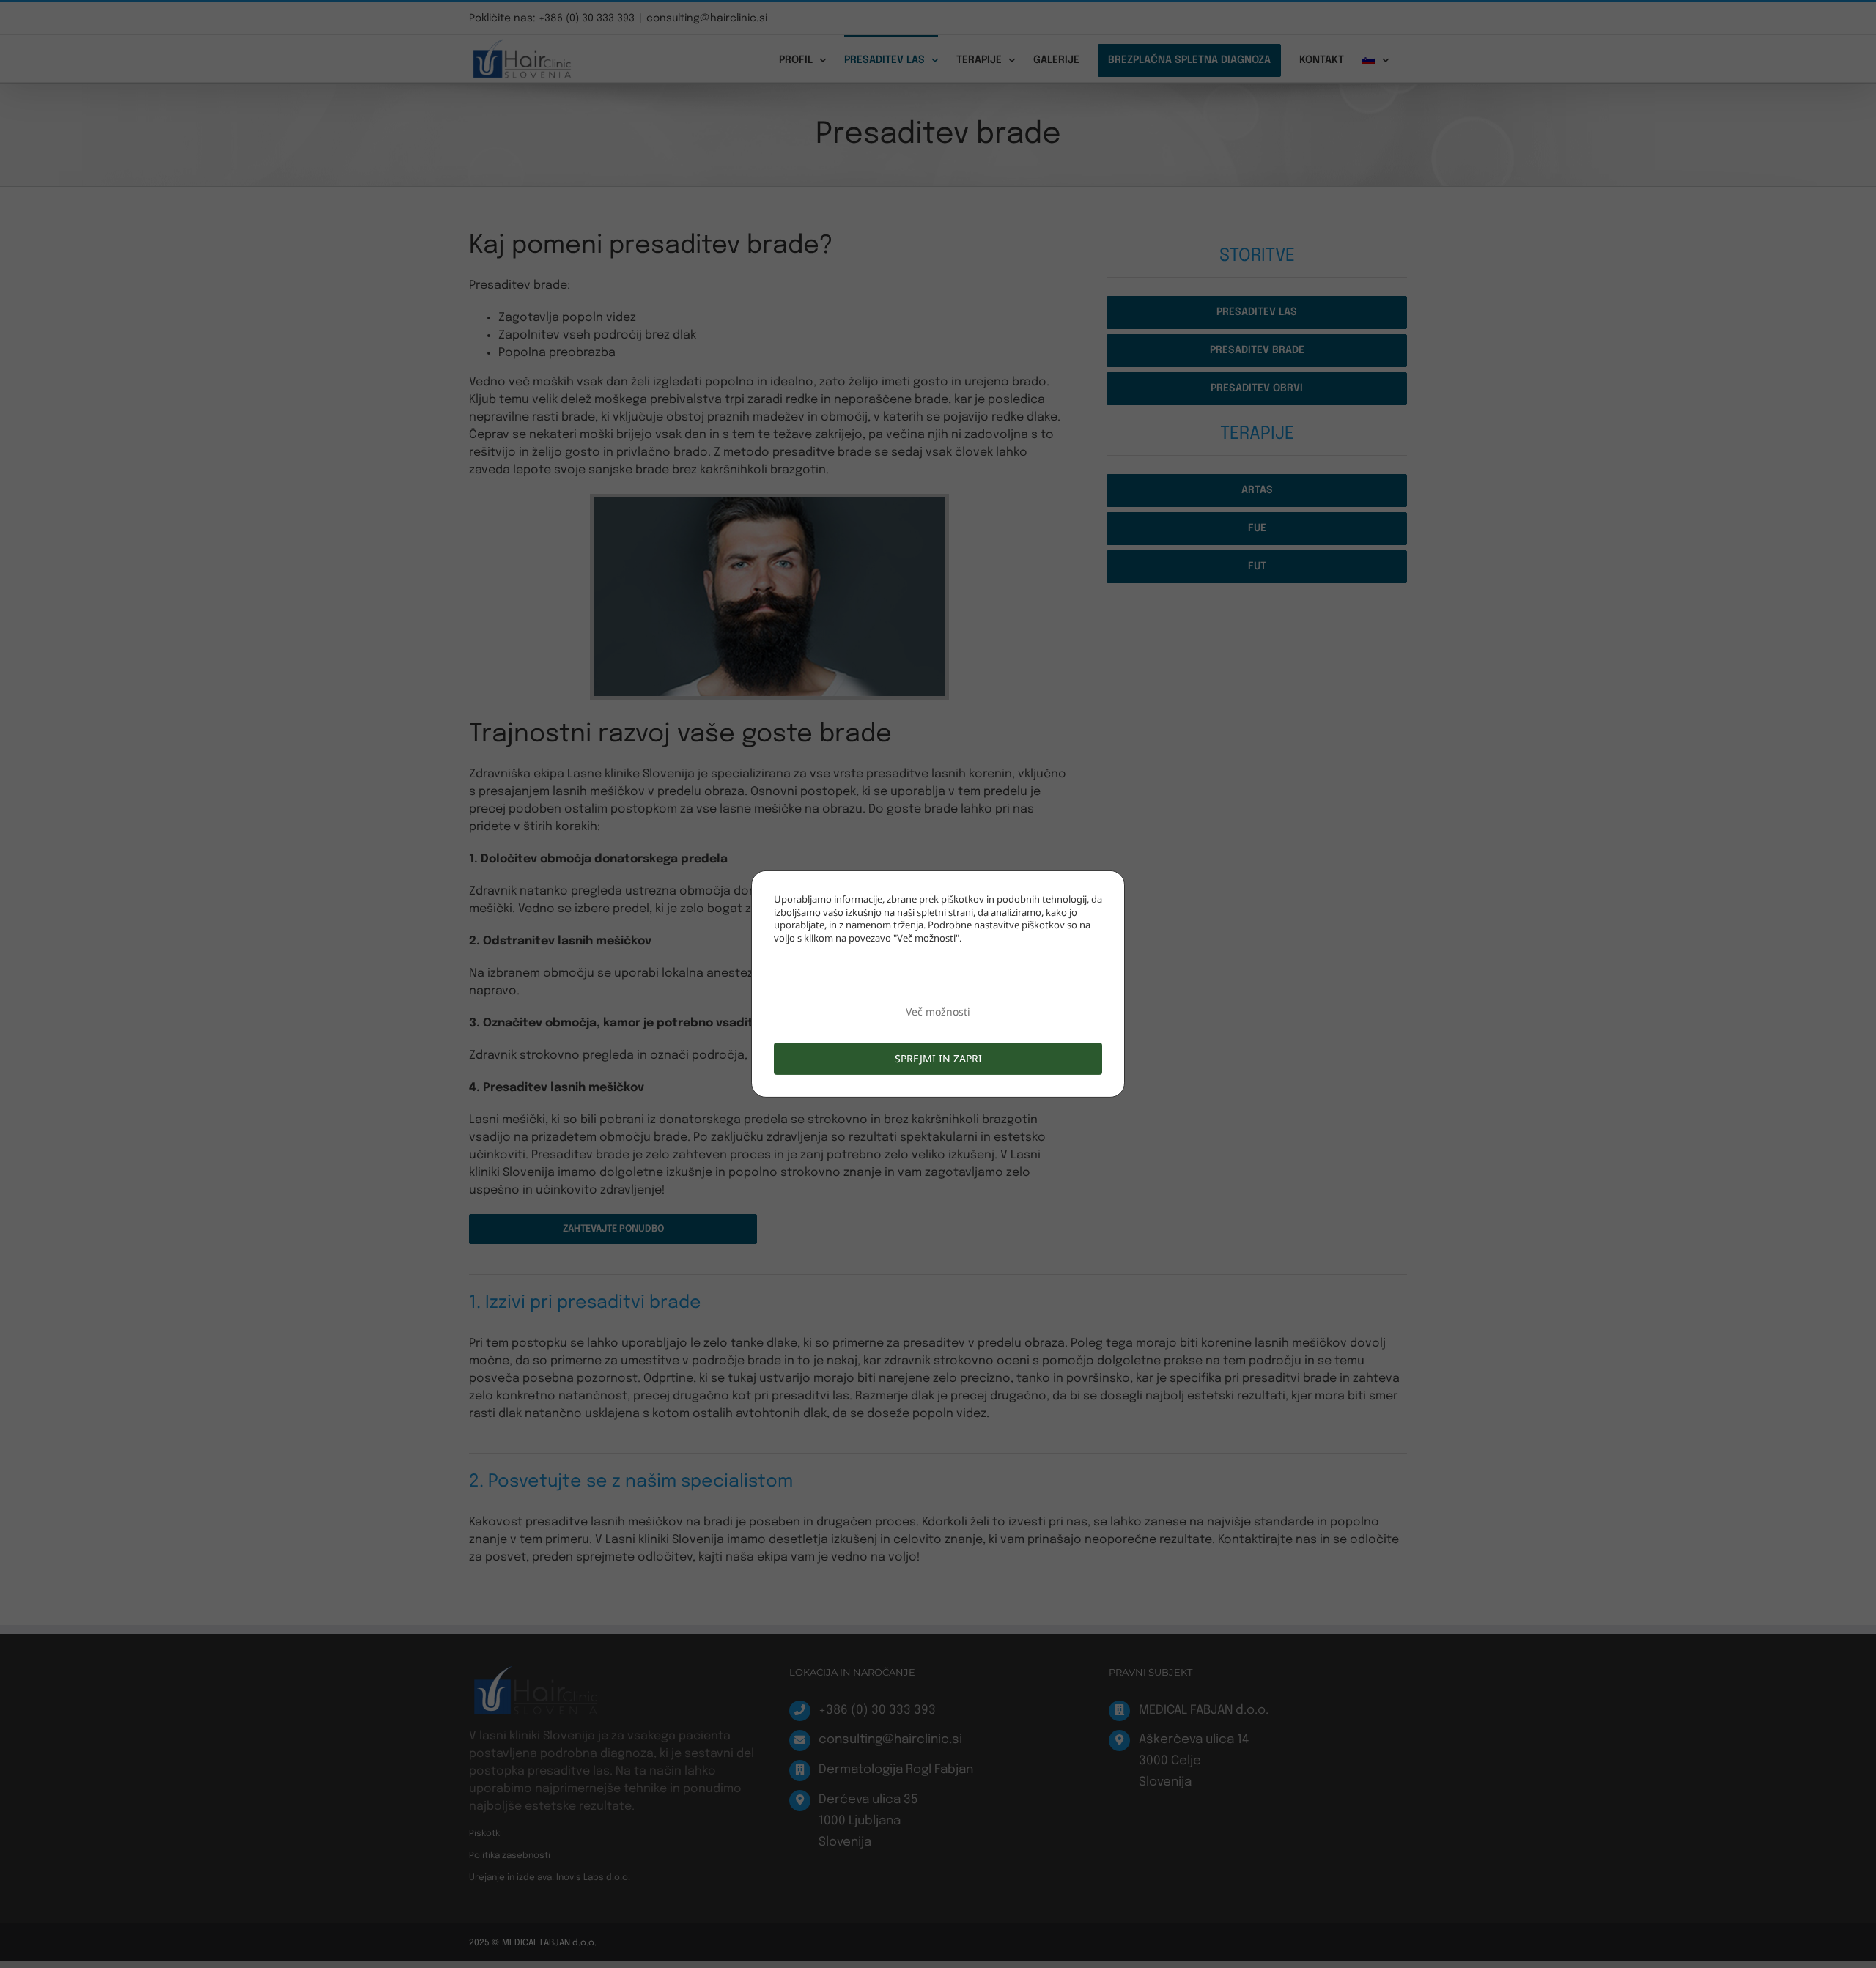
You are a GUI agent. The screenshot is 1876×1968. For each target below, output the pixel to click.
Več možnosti (938, 1011)
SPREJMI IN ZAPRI (938, 1058)
